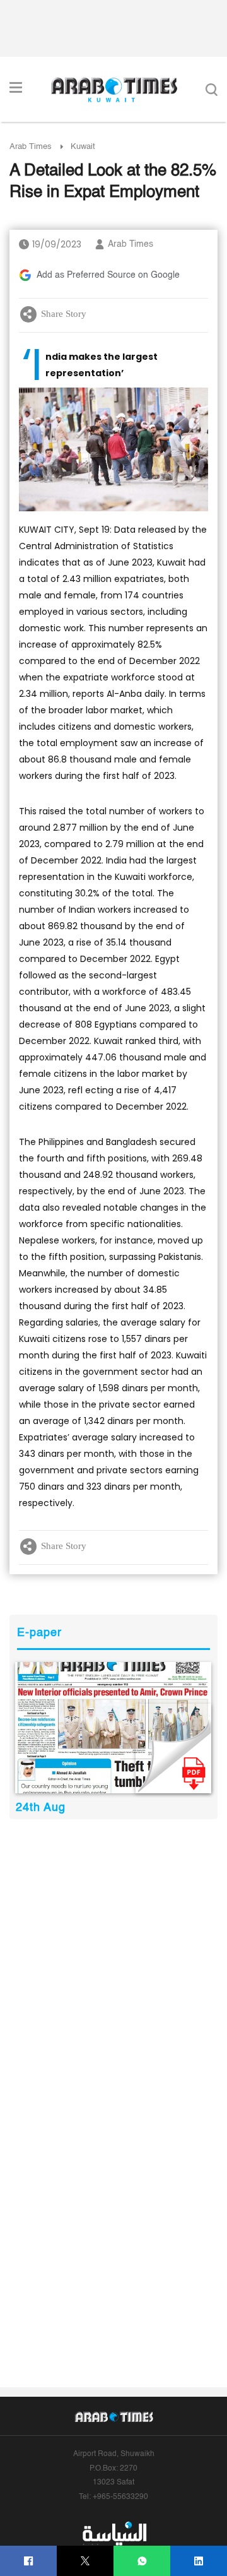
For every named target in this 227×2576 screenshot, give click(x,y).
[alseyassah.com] (114, 2534)
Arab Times (31, 147)
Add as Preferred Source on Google (108, 275)
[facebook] (29, 2561)
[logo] (114, 90)
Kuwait (83, 147)
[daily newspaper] (113, 1728)
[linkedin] (199, 2561)
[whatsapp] (142, 2561)
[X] (85, 2561)
